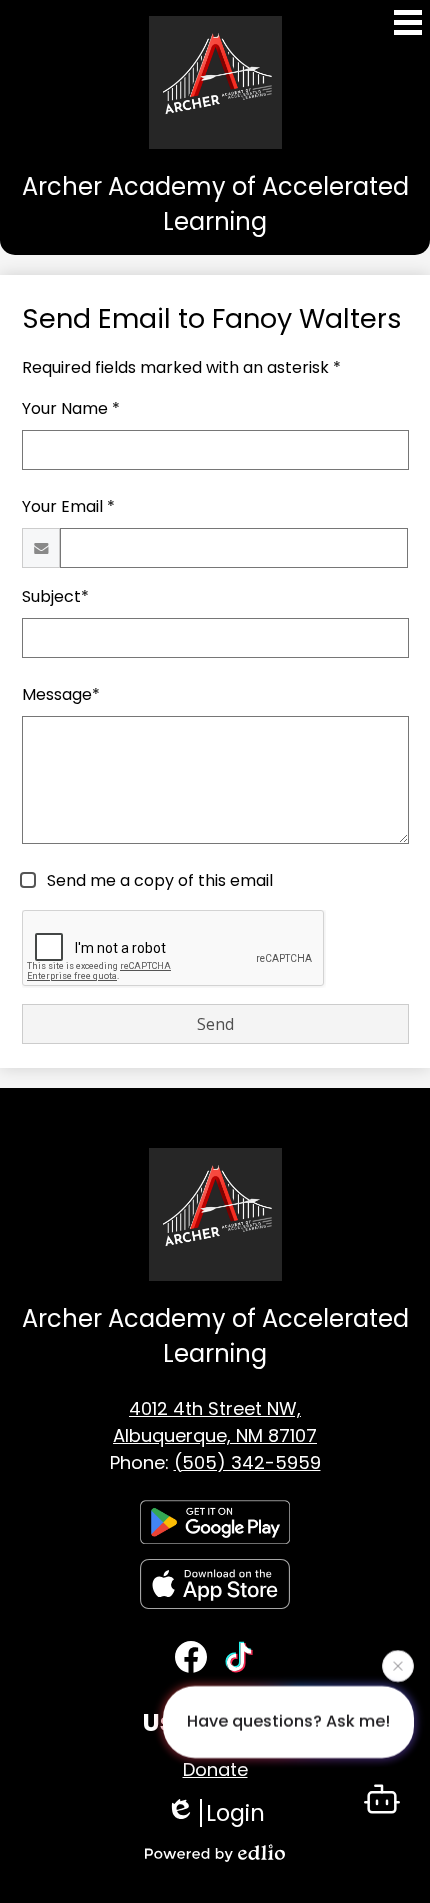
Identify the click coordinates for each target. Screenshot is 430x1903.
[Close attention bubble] (398, 1665)
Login (235, 1813)
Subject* (55, 596)
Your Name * (71, 408)
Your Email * (68, 506)
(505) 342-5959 (247, 1462)
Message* (61, 694)
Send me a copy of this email (158, 880)
